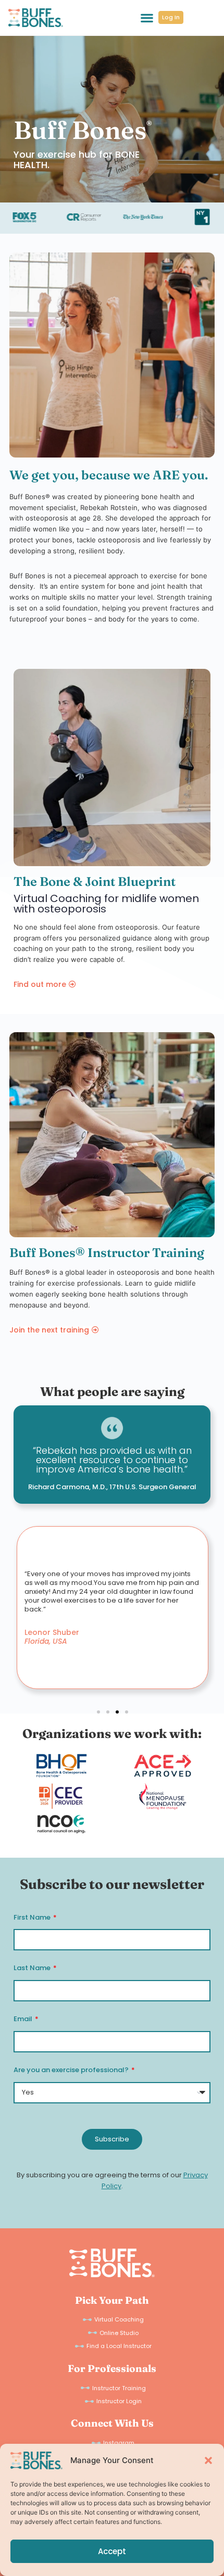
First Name (33, 1917)
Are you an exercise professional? (72, 2070)
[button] (208, 2460)
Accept (112, 2551)
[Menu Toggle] (147, 18)
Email (24, 2019)
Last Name (33, 1968)
